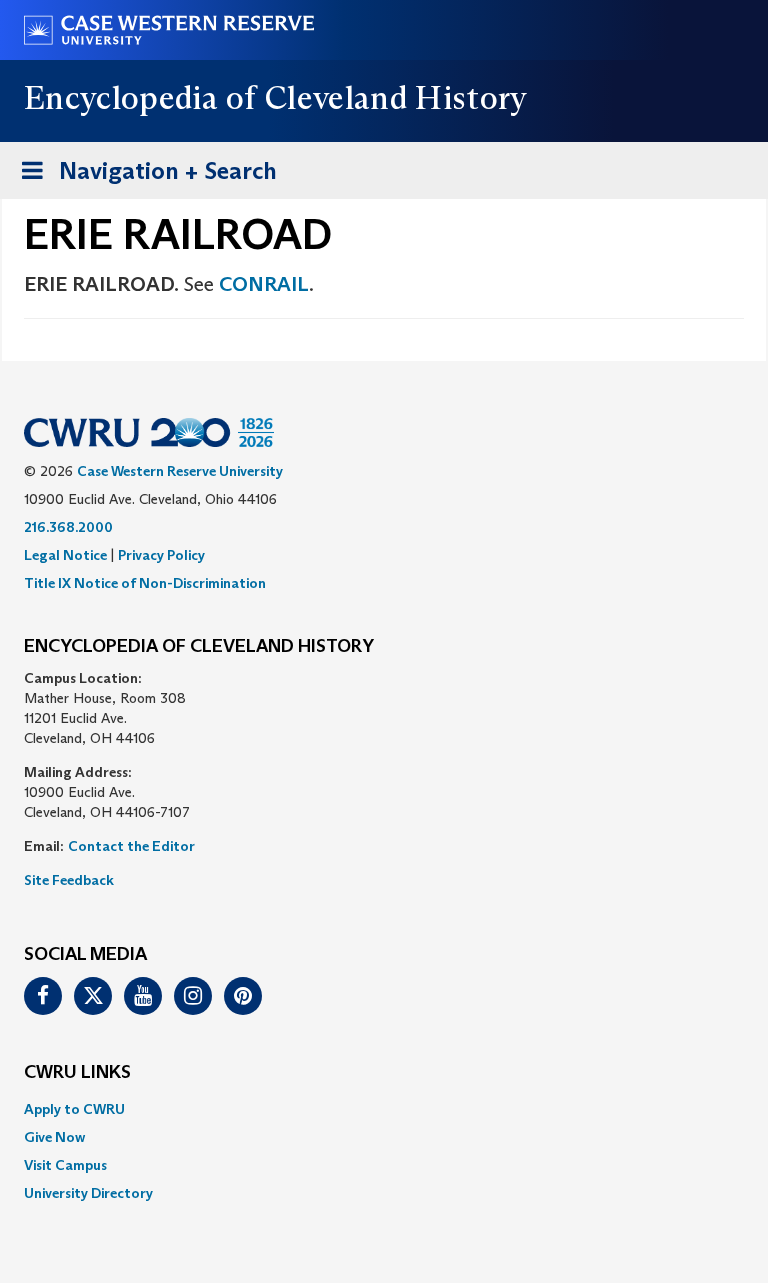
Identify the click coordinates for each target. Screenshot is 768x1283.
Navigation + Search (143, 177)
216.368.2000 (68, 527)
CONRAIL (264, 284)
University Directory (88, 1193)
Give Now (54, 1137)
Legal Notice (65, 555)
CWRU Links (77, 1073)
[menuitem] (384, 1109)
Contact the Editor (131, 846)
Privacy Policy (161, 555)
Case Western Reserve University (180, 471)
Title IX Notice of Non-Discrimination (145, 583)
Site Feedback (69, 880)
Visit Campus (65, 1165)
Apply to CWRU (74, 1109)
